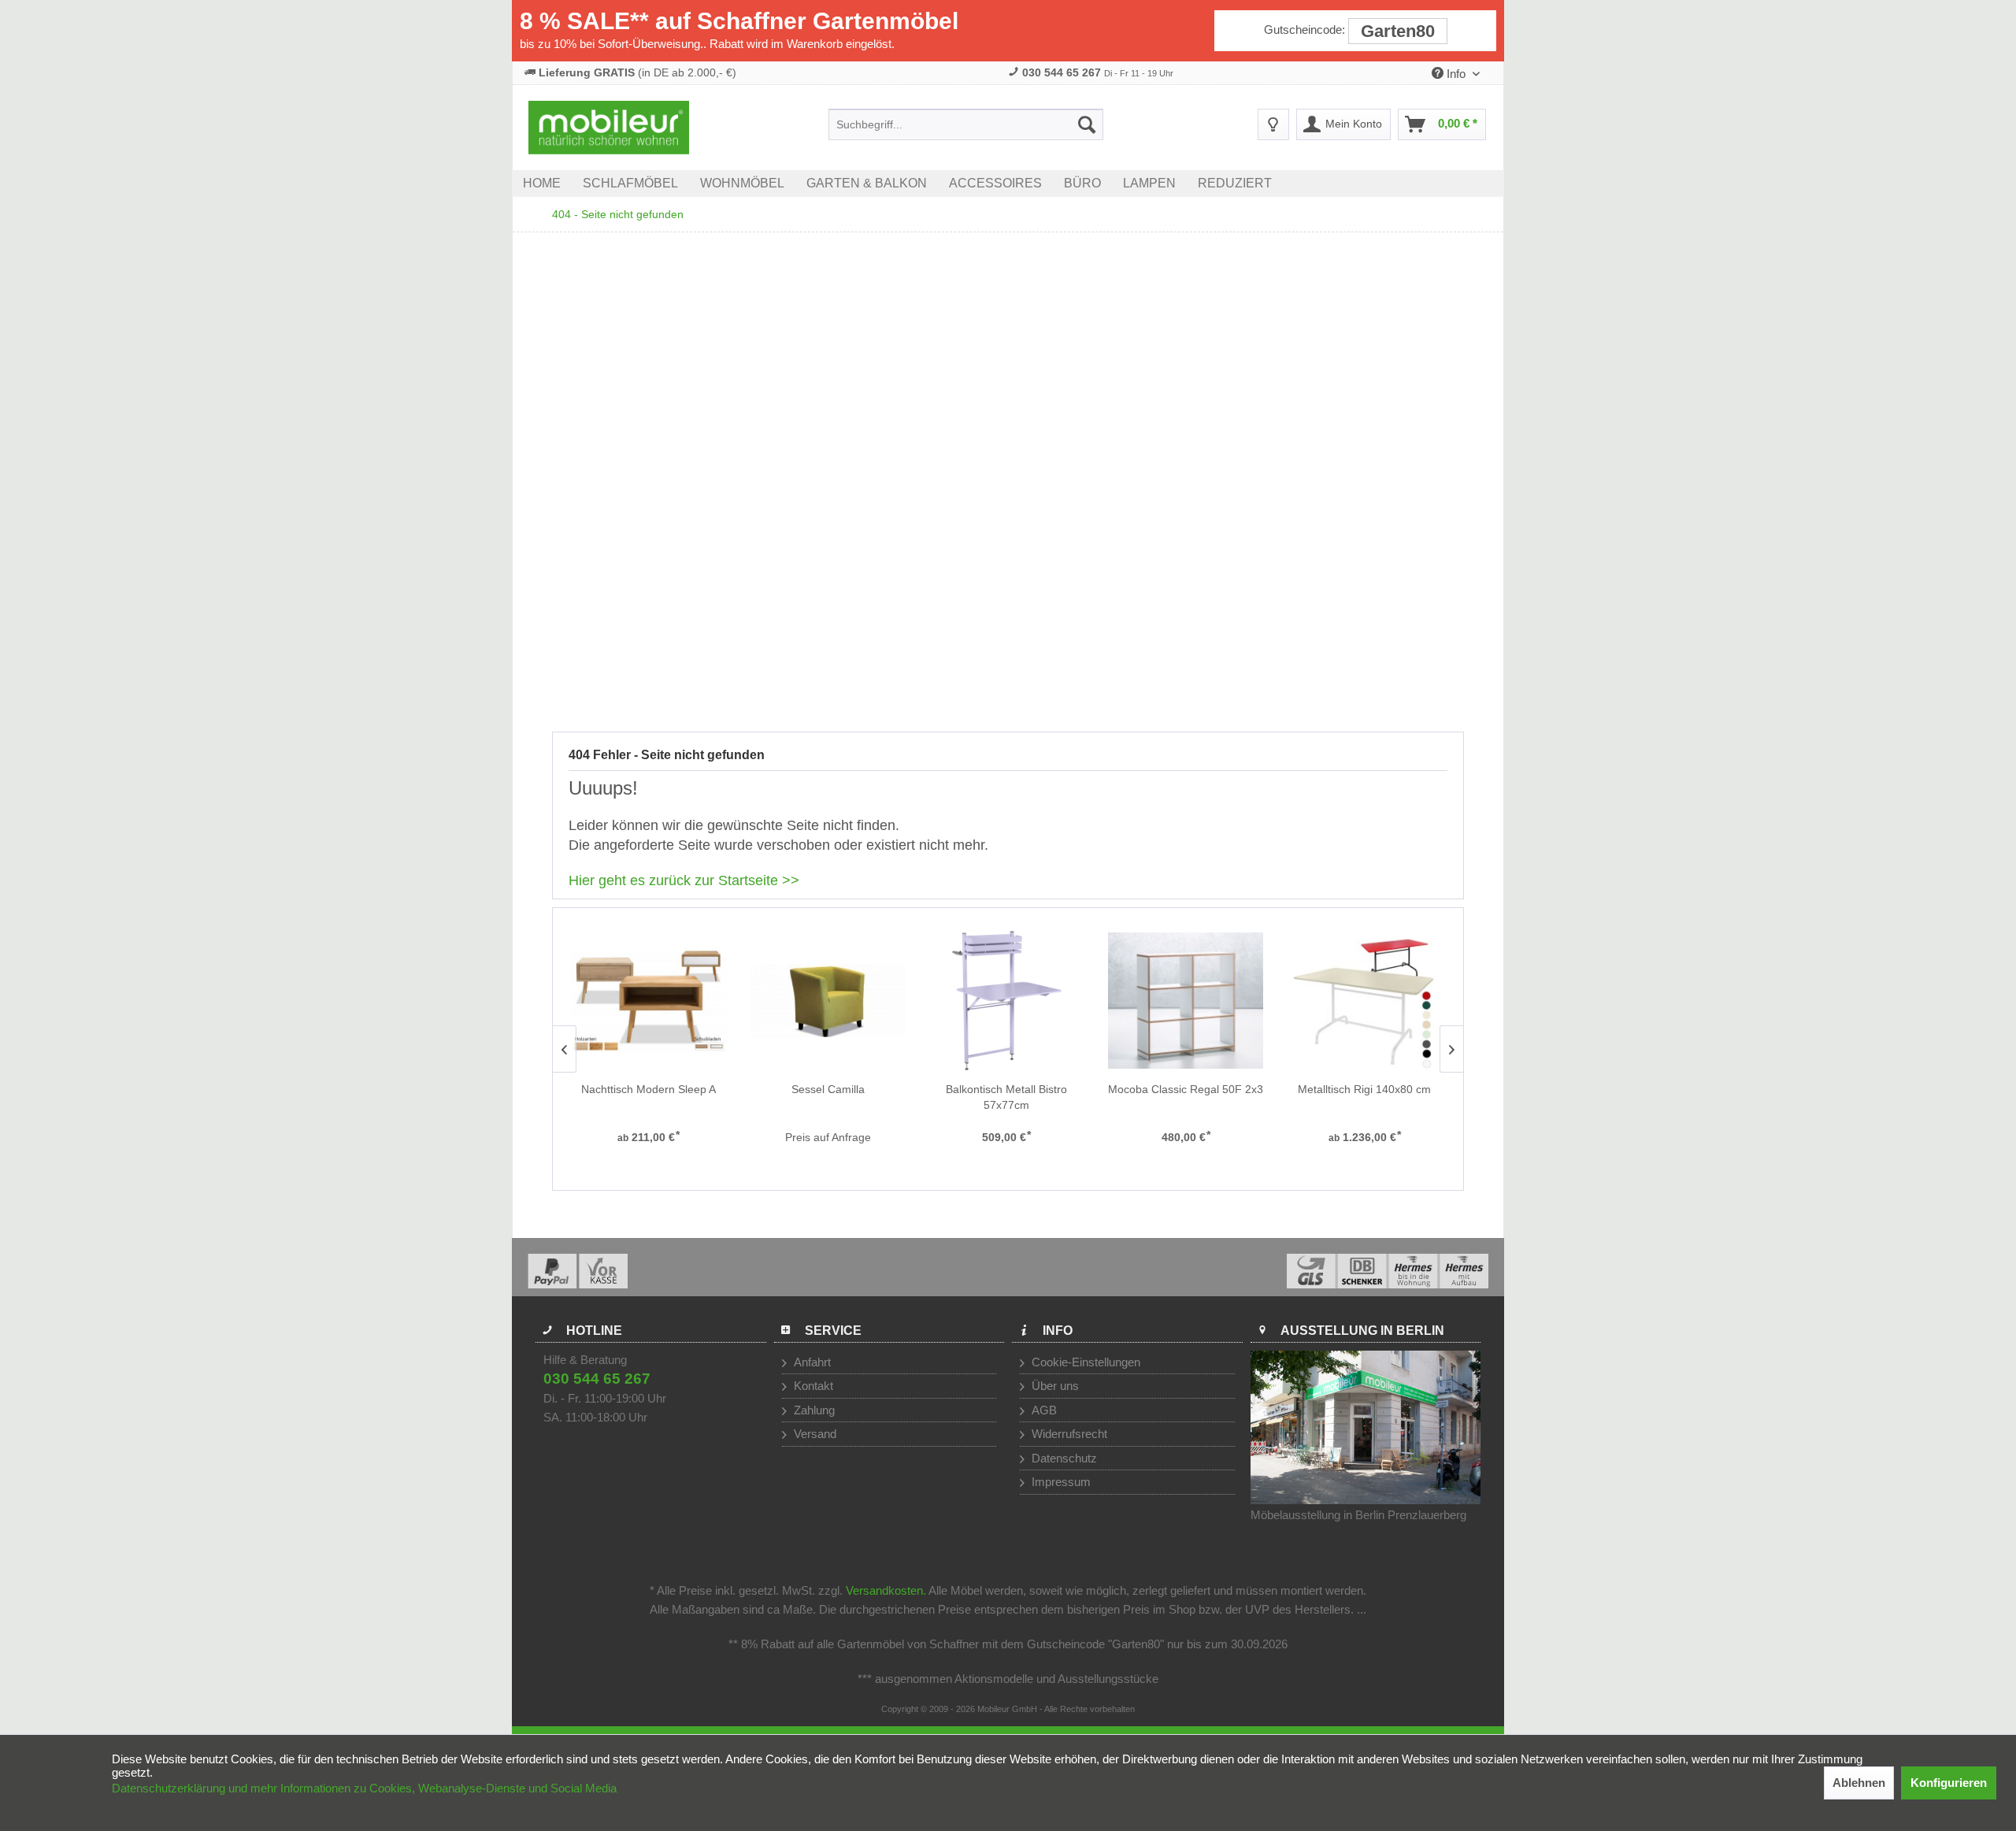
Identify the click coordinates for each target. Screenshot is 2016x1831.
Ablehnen (1859, 1783)
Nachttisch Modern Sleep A (649, 1089)
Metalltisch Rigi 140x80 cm (1364, 1089)
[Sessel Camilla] (828, 1001)
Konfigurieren (1949, 1783)
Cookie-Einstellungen (1084, 1362)
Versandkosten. (886, 1590)
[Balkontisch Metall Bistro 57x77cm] (1007, 1001)
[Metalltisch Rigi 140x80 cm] (1364, 1001)
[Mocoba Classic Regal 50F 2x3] (1186, 1001)
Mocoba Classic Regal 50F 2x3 (1186, 1089)
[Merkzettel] (1273, 124)
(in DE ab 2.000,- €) (637, 72)
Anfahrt (811, 1362)
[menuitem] (966, 124)
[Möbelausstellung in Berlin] (1366, 1427)
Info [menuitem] (1456, 74)
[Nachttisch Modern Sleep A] (649, 1001)
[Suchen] (1087, 124)
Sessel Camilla (828, 1089)
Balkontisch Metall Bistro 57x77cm (1006, 1097)
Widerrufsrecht (1068, 1434)
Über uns (1054, 1386)
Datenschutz (1063, 1458)
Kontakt (812, 1386)
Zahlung (813, 1410)
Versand (813, 1434)
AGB (1043, 1410)
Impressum (1060, 1482)
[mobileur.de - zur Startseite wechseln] (609, 128)
